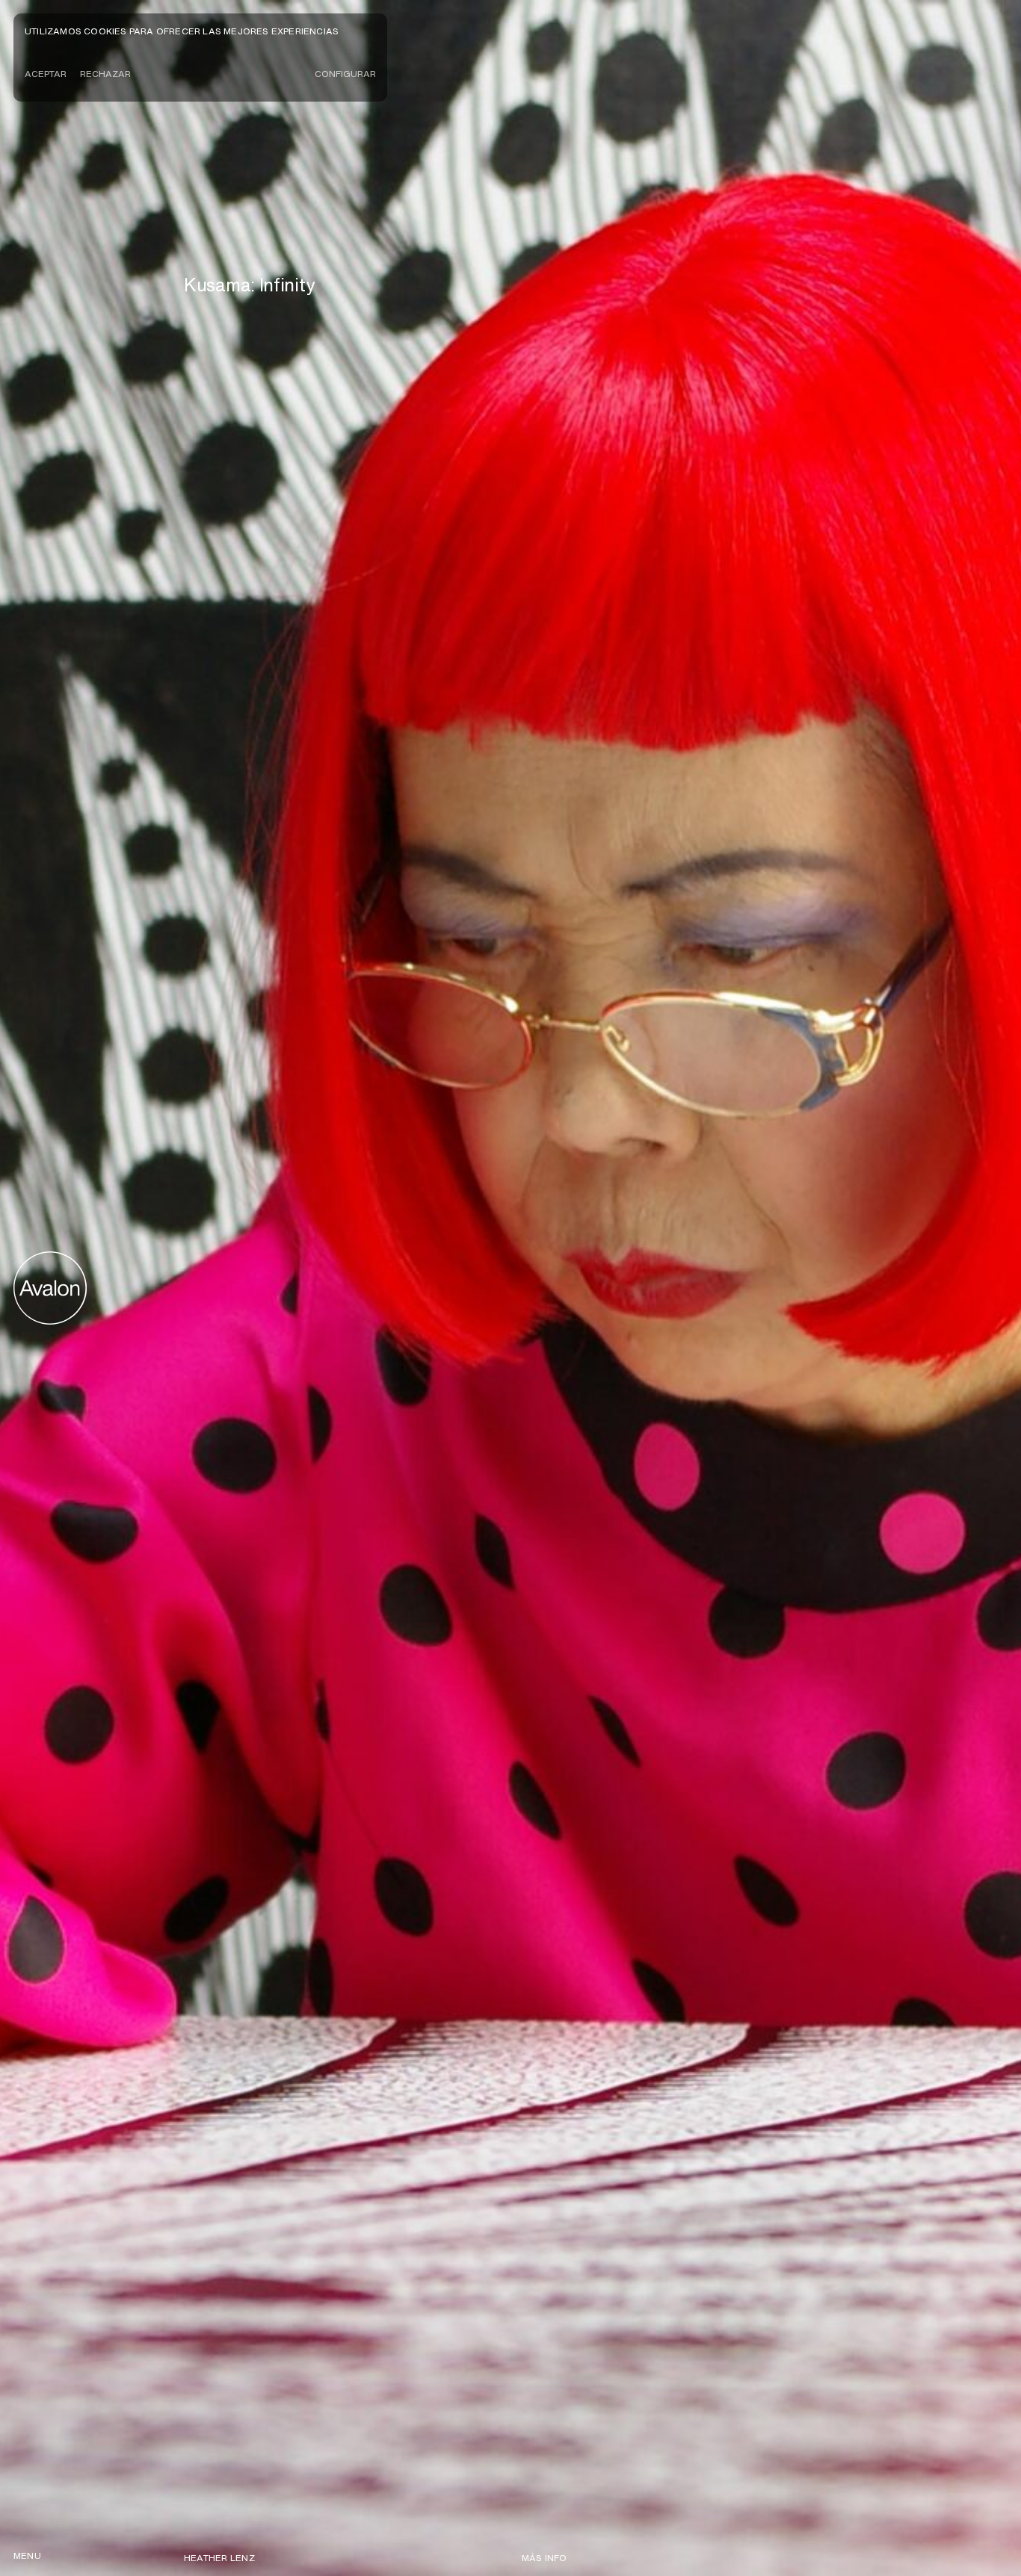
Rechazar (105, 74)
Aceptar (46, 74)
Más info (545, 2558)
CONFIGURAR (345, 74)
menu (27, 2555)
